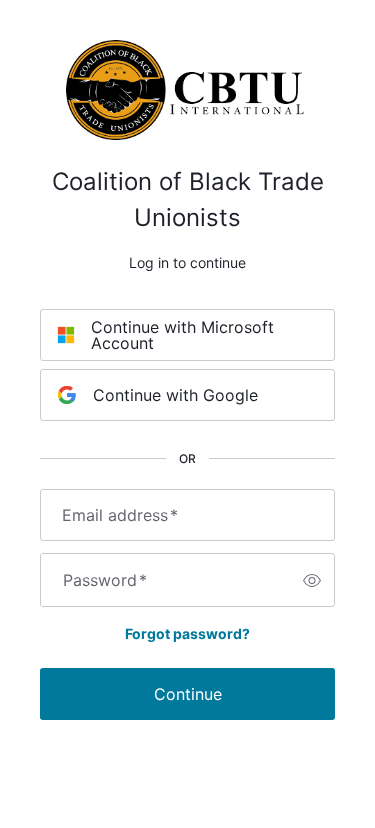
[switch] (312, 580)
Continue (188, 694)
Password (105, 580)
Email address (120, 515)
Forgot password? (187, 633)
